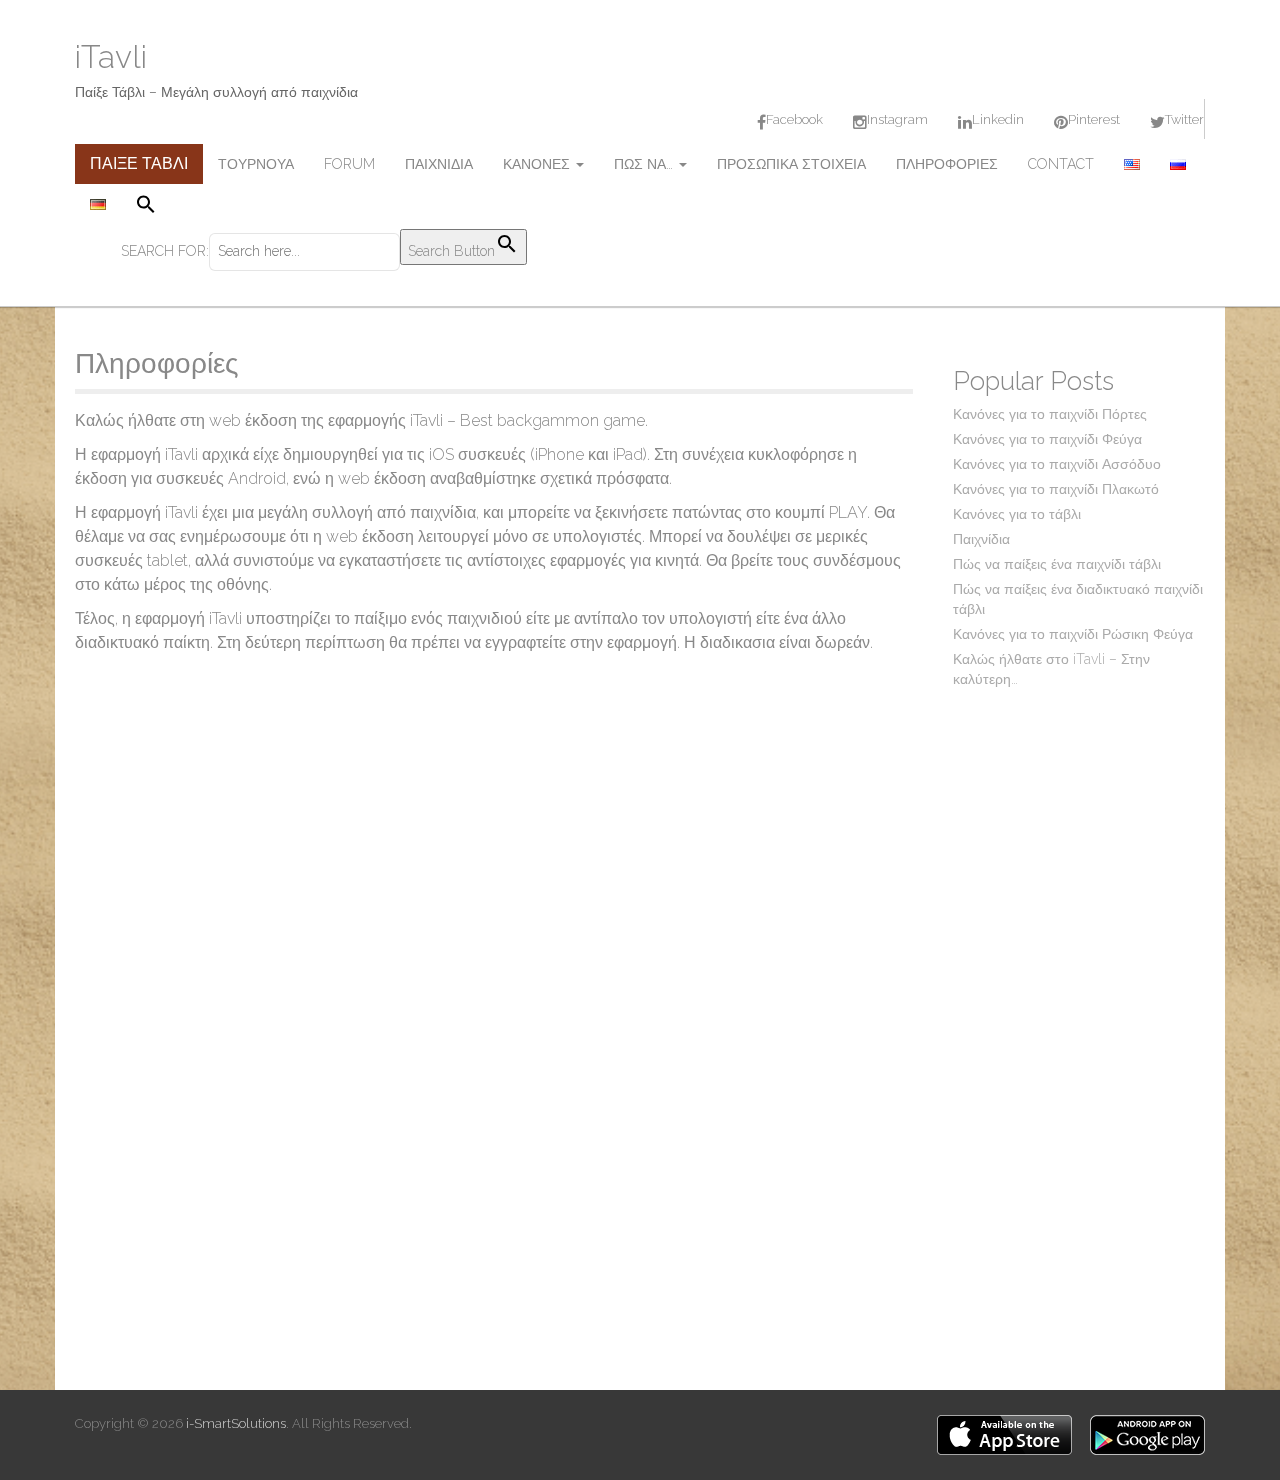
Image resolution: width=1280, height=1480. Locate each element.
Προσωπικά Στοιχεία (791, 164)
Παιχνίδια (439, 164)
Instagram (897, 119)
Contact (1061, 164)
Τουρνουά (256, 164)
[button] (324, 206)
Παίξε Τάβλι (139, 163)
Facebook (794, 119)
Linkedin (998, 119)
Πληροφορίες (947, 164)
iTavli (111, 56)
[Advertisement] (1079, 1020)
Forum (349, 164)
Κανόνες (538, 164)
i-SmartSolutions (236, 1423)
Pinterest (1094, 119)
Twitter (1184, 119)
